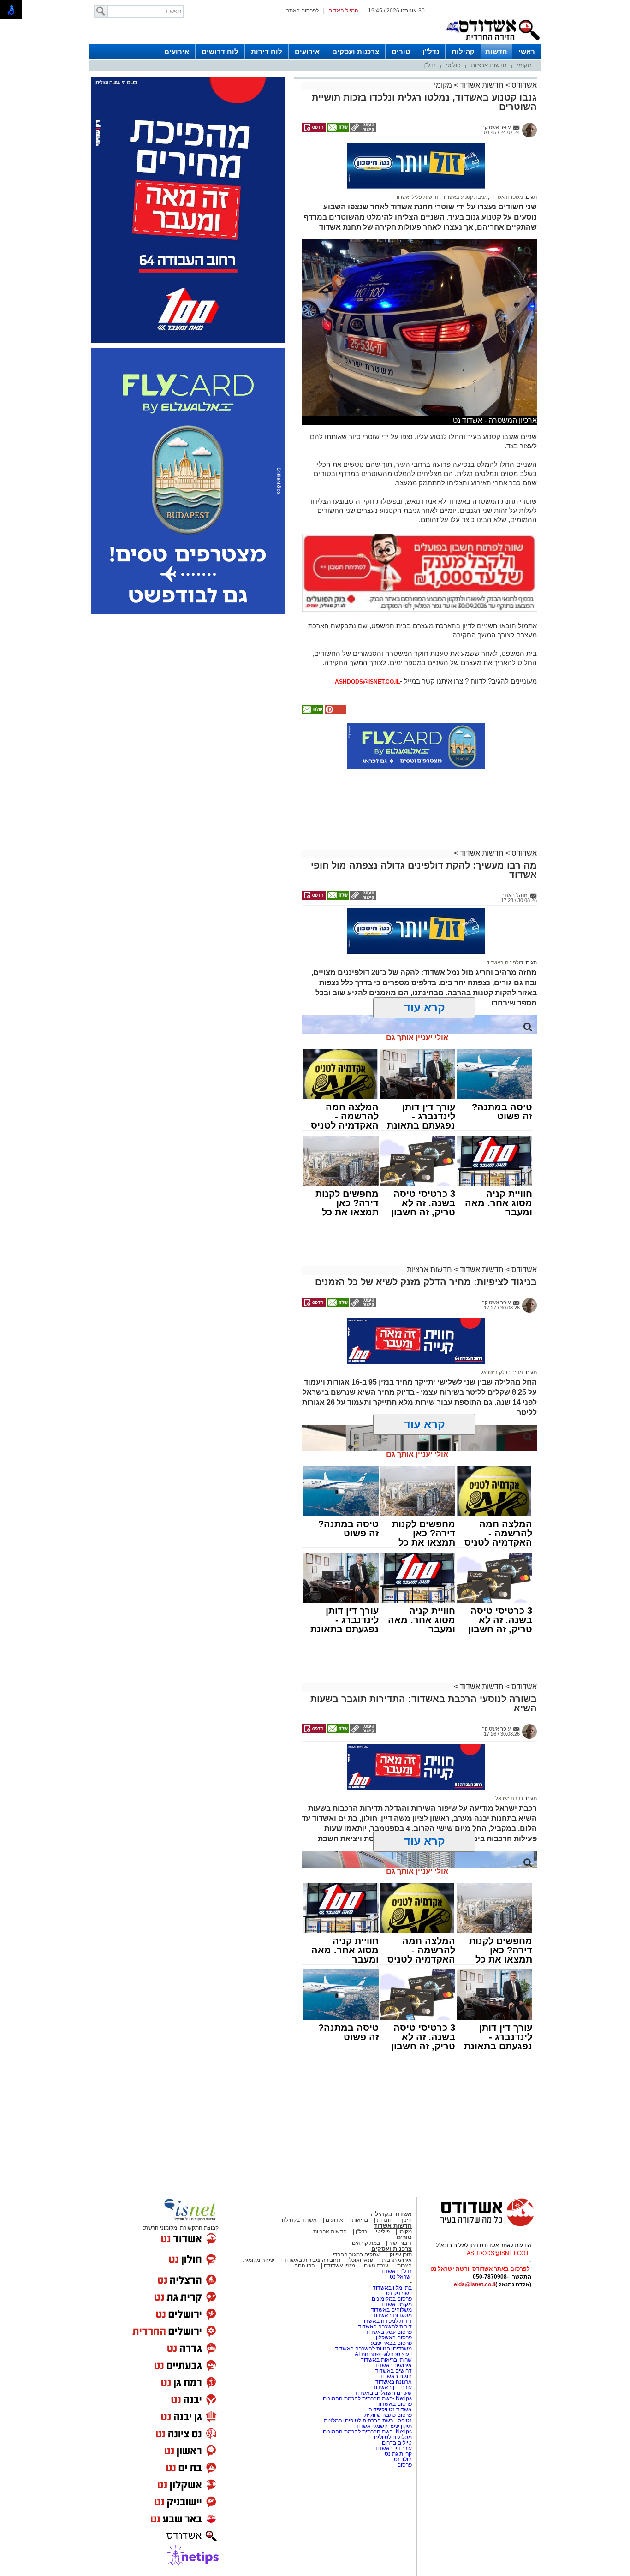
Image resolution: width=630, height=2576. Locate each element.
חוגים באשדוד (395, 2376)
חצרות (384, 2220)
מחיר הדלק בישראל (502, 1372)
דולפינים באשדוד (505, 963)
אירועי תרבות (397, 2260)
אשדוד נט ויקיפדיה (389, 2409)
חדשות (496, 51)
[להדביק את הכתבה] (335, 712)
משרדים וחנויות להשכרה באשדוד (373, 2349)
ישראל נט (401, 2277)
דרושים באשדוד (393, 2371)
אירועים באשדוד (393, 2365)
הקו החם (305, 2266)
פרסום (404, 2465)
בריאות (360, 2220)
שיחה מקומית (258, 2260)
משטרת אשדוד (506, 197)
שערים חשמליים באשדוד (383, 2393)
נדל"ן (431, 51)
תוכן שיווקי (400, 2255)
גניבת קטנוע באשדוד (464, 197)
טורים (401, 51)
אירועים (307, 51)
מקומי (524, 65)
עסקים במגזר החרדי (356, 2255)
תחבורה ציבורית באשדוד (312, 2260)
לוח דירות (267, 51)
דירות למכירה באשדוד (386, 2321)
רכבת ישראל (509, 1798)
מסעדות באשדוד (392, 2315)
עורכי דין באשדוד (392, 2387)
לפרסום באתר (303, 11)
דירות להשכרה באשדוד (385, 2326)
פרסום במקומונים (392, 2299)
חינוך (406, 2220)
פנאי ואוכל (361, 2260)
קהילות (463, 51)
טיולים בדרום (396, 2443)
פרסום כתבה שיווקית (387, 2415)
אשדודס (523, 85)
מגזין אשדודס (339, 2266)
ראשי (527, 51)
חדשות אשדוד (482, 85)
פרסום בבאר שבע (391, 2343)
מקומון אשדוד (396, 2304)
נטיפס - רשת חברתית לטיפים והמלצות (368, 2421)
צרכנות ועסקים (356, 51)
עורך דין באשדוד (393, 2448)
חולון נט (402, 2459)
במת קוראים (366, 2243)
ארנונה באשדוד (394, 2382)
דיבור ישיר (400, 2243)
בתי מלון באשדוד (392, 2288)
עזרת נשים (376, 2266)
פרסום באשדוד (394, 2404)
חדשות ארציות (489, 65)
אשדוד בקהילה (391, 2214)
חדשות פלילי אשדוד (417, 197)
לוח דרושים (220, 51)
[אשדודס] (479, 2225)
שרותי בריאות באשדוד (386, 2360)
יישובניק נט (398, 2293)
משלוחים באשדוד (391, 2310)
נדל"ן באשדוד (396, 2271)
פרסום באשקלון (394, 2338)
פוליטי (453, 65)
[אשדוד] (493, 42)
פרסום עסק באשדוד (389, 2332)
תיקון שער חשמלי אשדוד (383, 2426)
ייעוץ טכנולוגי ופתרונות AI (383, 2354)
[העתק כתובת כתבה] (363, 130)
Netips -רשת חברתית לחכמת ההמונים (367, 2398)
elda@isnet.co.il (475, 2284)
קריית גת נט (398, 2454)
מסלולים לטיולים (393, 2437)
